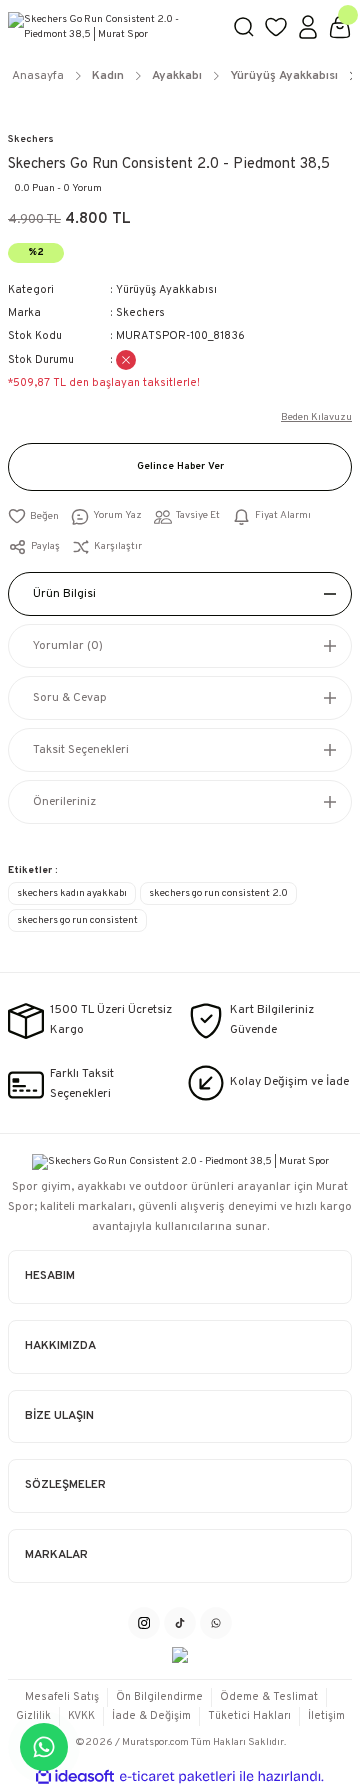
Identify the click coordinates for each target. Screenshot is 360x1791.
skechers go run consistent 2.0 (218, 893)
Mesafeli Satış (62, 1697)
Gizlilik (33, 1716)
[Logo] (112, 27)
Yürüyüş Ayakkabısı (166, 290)
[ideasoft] (75, 1777)
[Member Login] (308, 27)
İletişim (326, 1716)
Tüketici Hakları (249, 1716)
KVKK (81, 1716)
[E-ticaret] (177, 1776)
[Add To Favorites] (33, 516)
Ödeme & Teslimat (269, 1697)
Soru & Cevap (70, 698)
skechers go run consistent (77, 920)
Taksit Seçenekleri (81, 750)
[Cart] (340, 27)
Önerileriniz (64, 802)
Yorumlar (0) (68, 646)
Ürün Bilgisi (64, 594)
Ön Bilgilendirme (159, 1697)
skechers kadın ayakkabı (72, 893)
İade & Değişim (151, 1716)
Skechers (31, 139)
